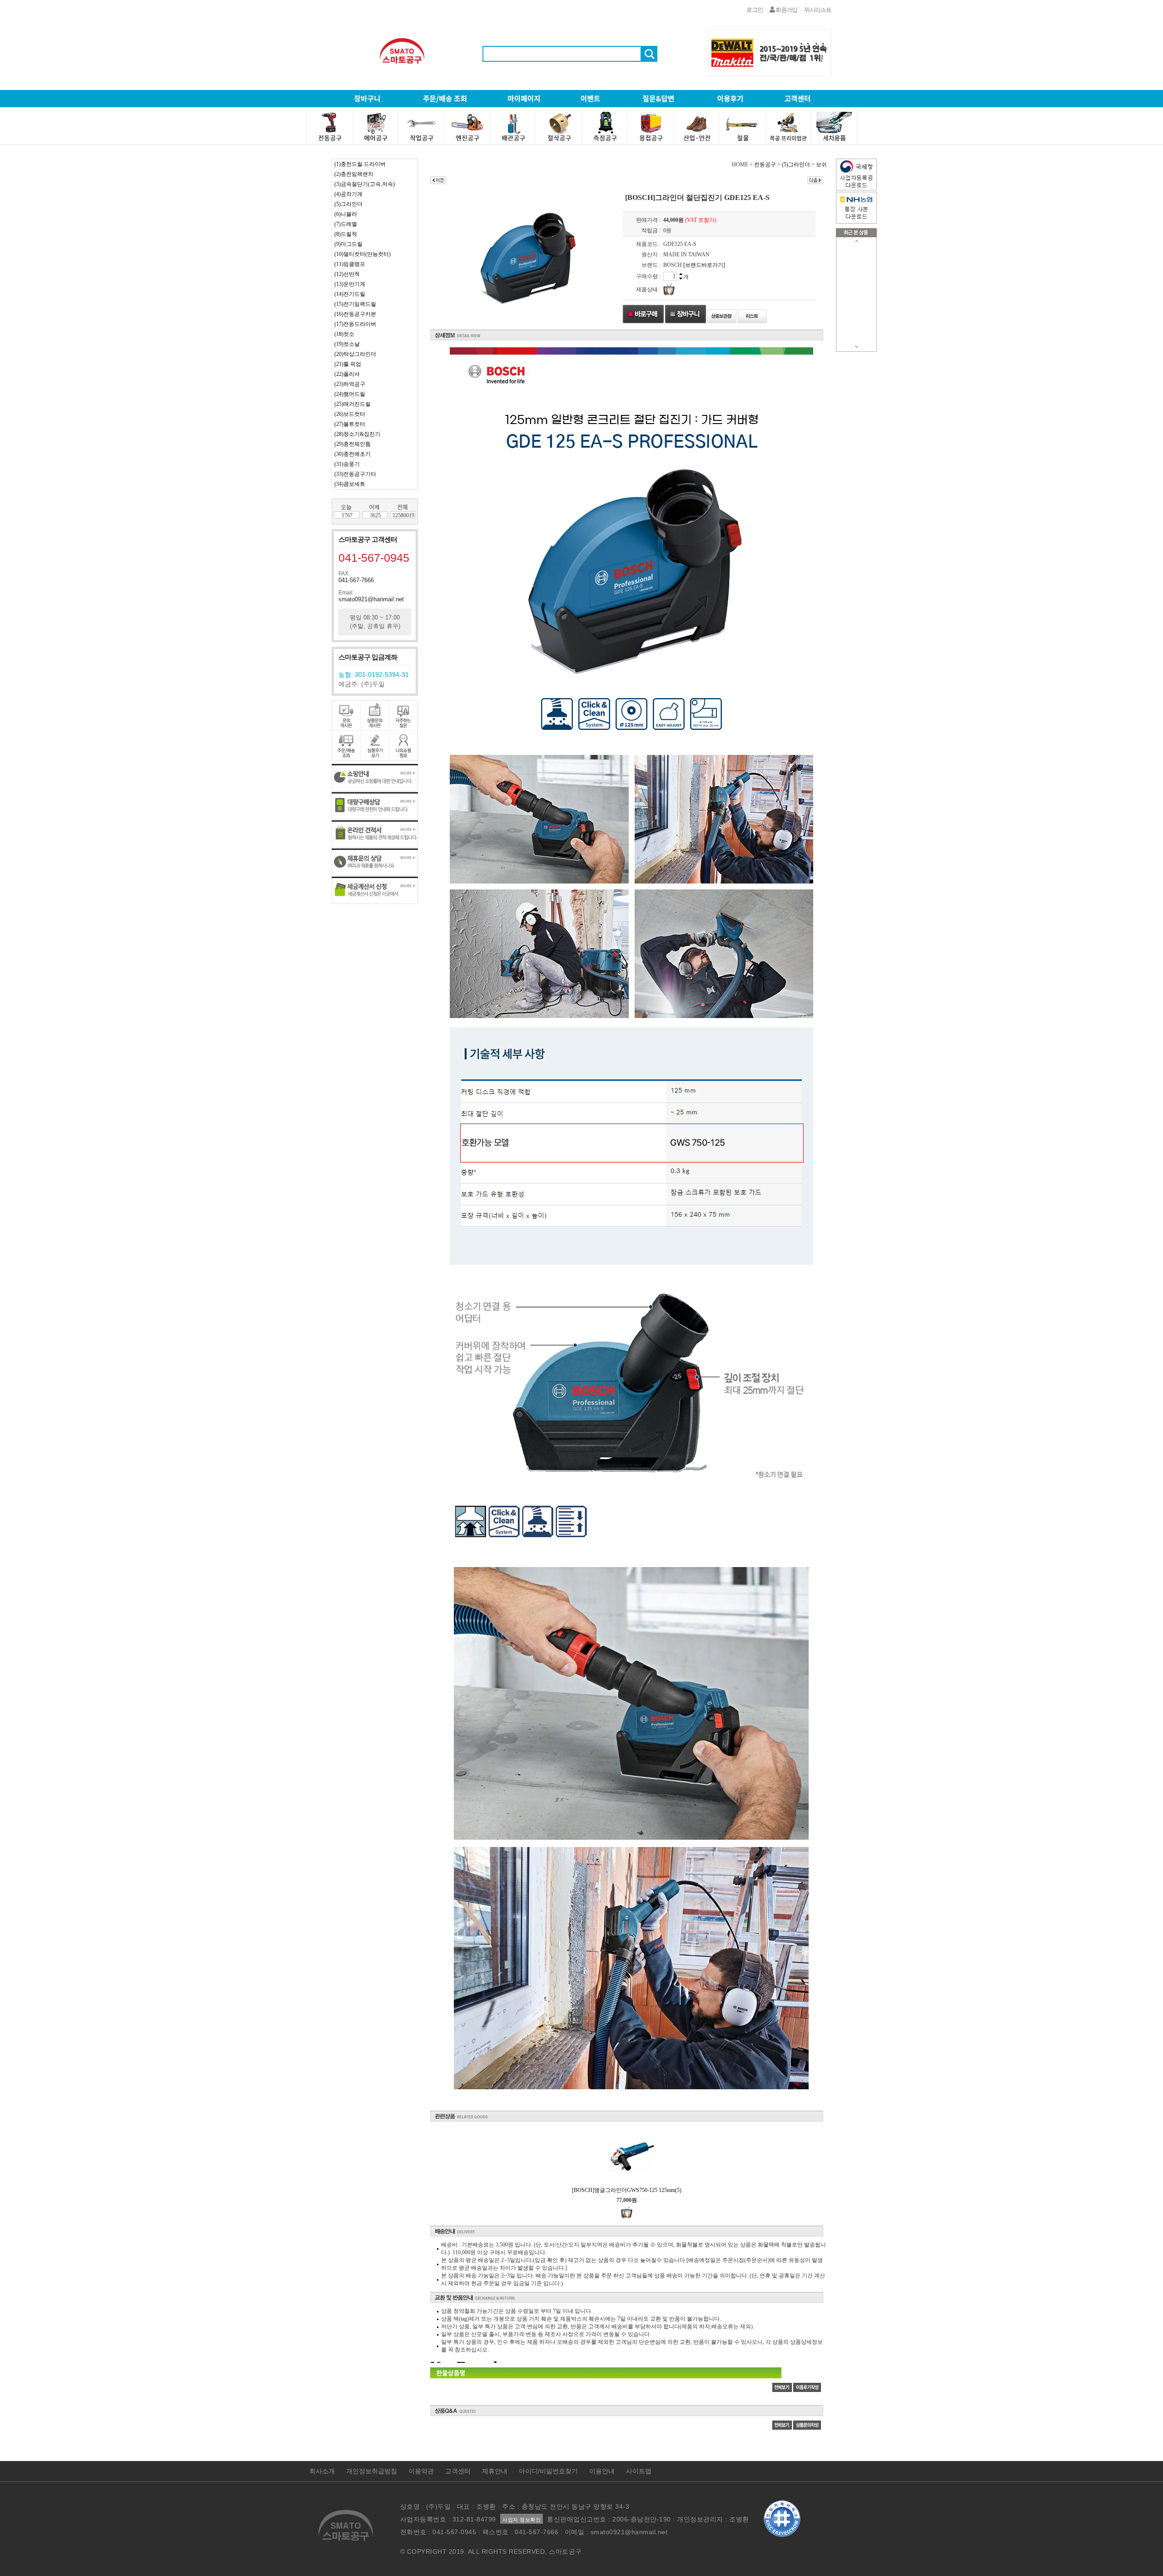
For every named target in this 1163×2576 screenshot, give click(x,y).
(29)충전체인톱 (353, 444)
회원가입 (786, 10)
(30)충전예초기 (353, 454)
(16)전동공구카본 (355, 314)
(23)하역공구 (350, 384)
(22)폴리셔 (347, 374)
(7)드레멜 (346, 224)
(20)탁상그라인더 (355, 354)
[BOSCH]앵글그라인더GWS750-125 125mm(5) (627, 2190)
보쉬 (821, 165)
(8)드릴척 (346, 234)
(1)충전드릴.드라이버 (360, 164)
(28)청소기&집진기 (357, 434)
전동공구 (765, 165)
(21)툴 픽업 (348, 364)
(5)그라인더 (348, 204)
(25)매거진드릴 (353, 404)
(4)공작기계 (348, 194)
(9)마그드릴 (348, 244)
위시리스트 (818, 10)
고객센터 (458, 2471)
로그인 (755, 10)
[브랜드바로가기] (704, 265)
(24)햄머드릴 (350, 394)
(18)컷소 (344, 334)
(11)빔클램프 (350, 264)
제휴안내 (495, 2471)
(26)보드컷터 (350, 414)
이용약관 (421, 2471)
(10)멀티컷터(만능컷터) (363, 254)
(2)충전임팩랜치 (354, 174)
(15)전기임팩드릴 (355, 304)
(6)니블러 (346, 214)
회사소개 (322, 2471)
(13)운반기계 (350, 284)
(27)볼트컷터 (350, 424)
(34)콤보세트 (350, 484)
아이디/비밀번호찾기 (548, 2471)
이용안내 (602, 2471)
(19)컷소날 (347, 344)
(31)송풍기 (347, 464)
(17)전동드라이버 (355, 324)
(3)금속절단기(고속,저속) (365, 184)
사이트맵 (639, 2471)
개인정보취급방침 (372, 2471)
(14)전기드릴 (350, 294)
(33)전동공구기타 (355, 474)
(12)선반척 (347, 274)
